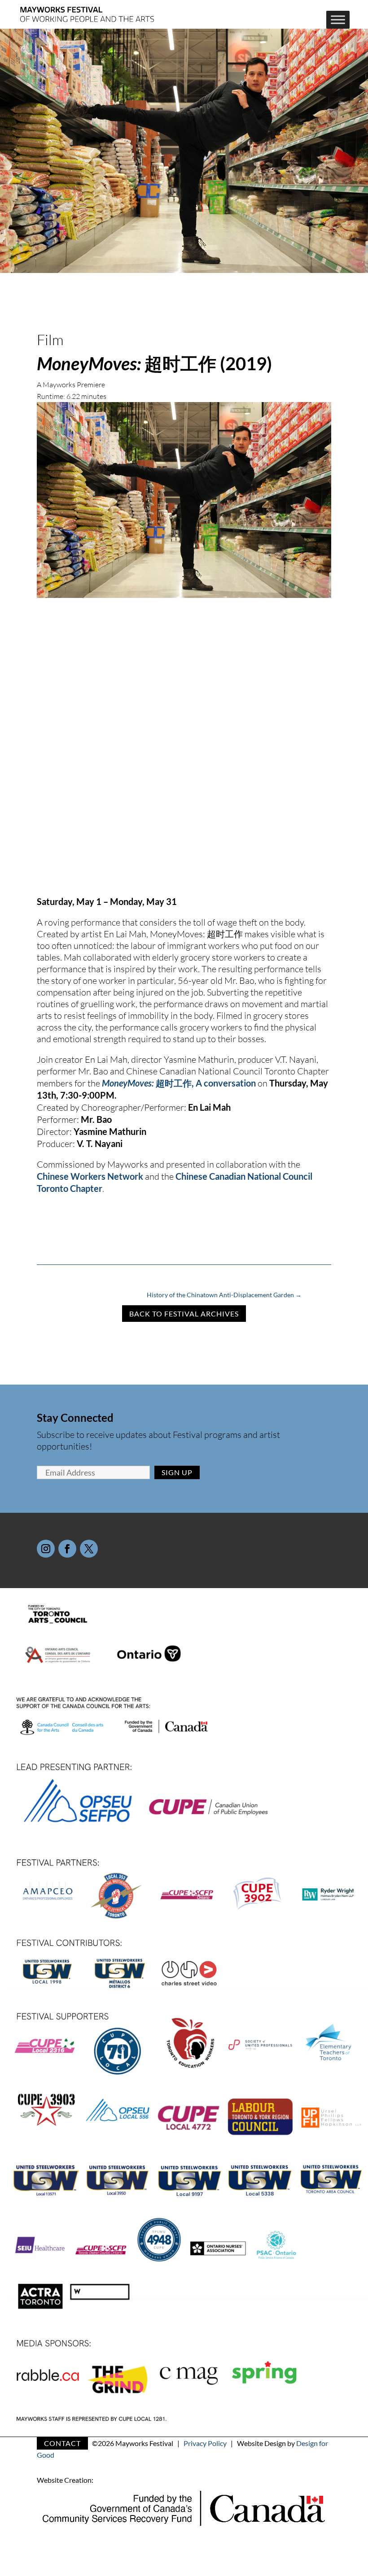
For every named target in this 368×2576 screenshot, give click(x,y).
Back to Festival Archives (184, 1314)
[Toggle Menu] (338, 20)
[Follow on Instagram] (46, 1549)
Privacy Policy (205, 2443)
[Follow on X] (89, 1549)
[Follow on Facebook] (67, 1549)
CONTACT (62, 2443)
